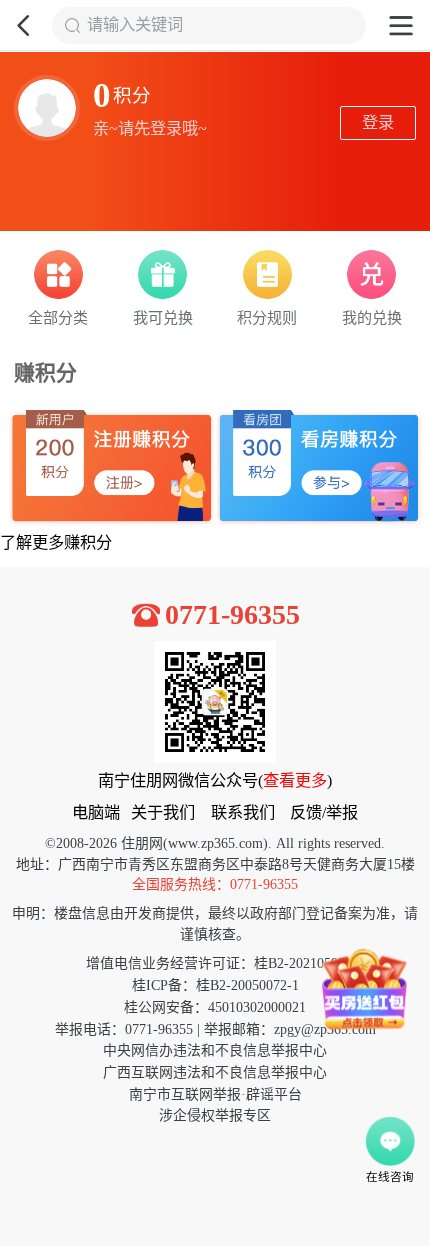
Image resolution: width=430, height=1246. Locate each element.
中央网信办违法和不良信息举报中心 (215, 1050)
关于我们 (163, 813)
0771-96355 (232, 614)
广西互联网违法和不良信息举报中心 (215, 1072)
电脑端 (96, 813)
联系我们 (243, 813)
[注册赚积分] (110, 468)
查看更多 (295, 781)
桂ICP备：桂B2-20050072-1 (215, 985)
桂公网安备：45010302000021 (215, 1007)
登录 (378, 123)
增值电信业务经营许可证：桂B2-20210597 (215, 963)
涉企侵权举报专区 (215, 1115)
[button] (25, 25)
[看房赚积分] (319, 468)
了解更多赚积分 (56, 543)
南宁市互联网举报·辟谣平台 (215, 1094)
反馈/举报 (324, 813)
